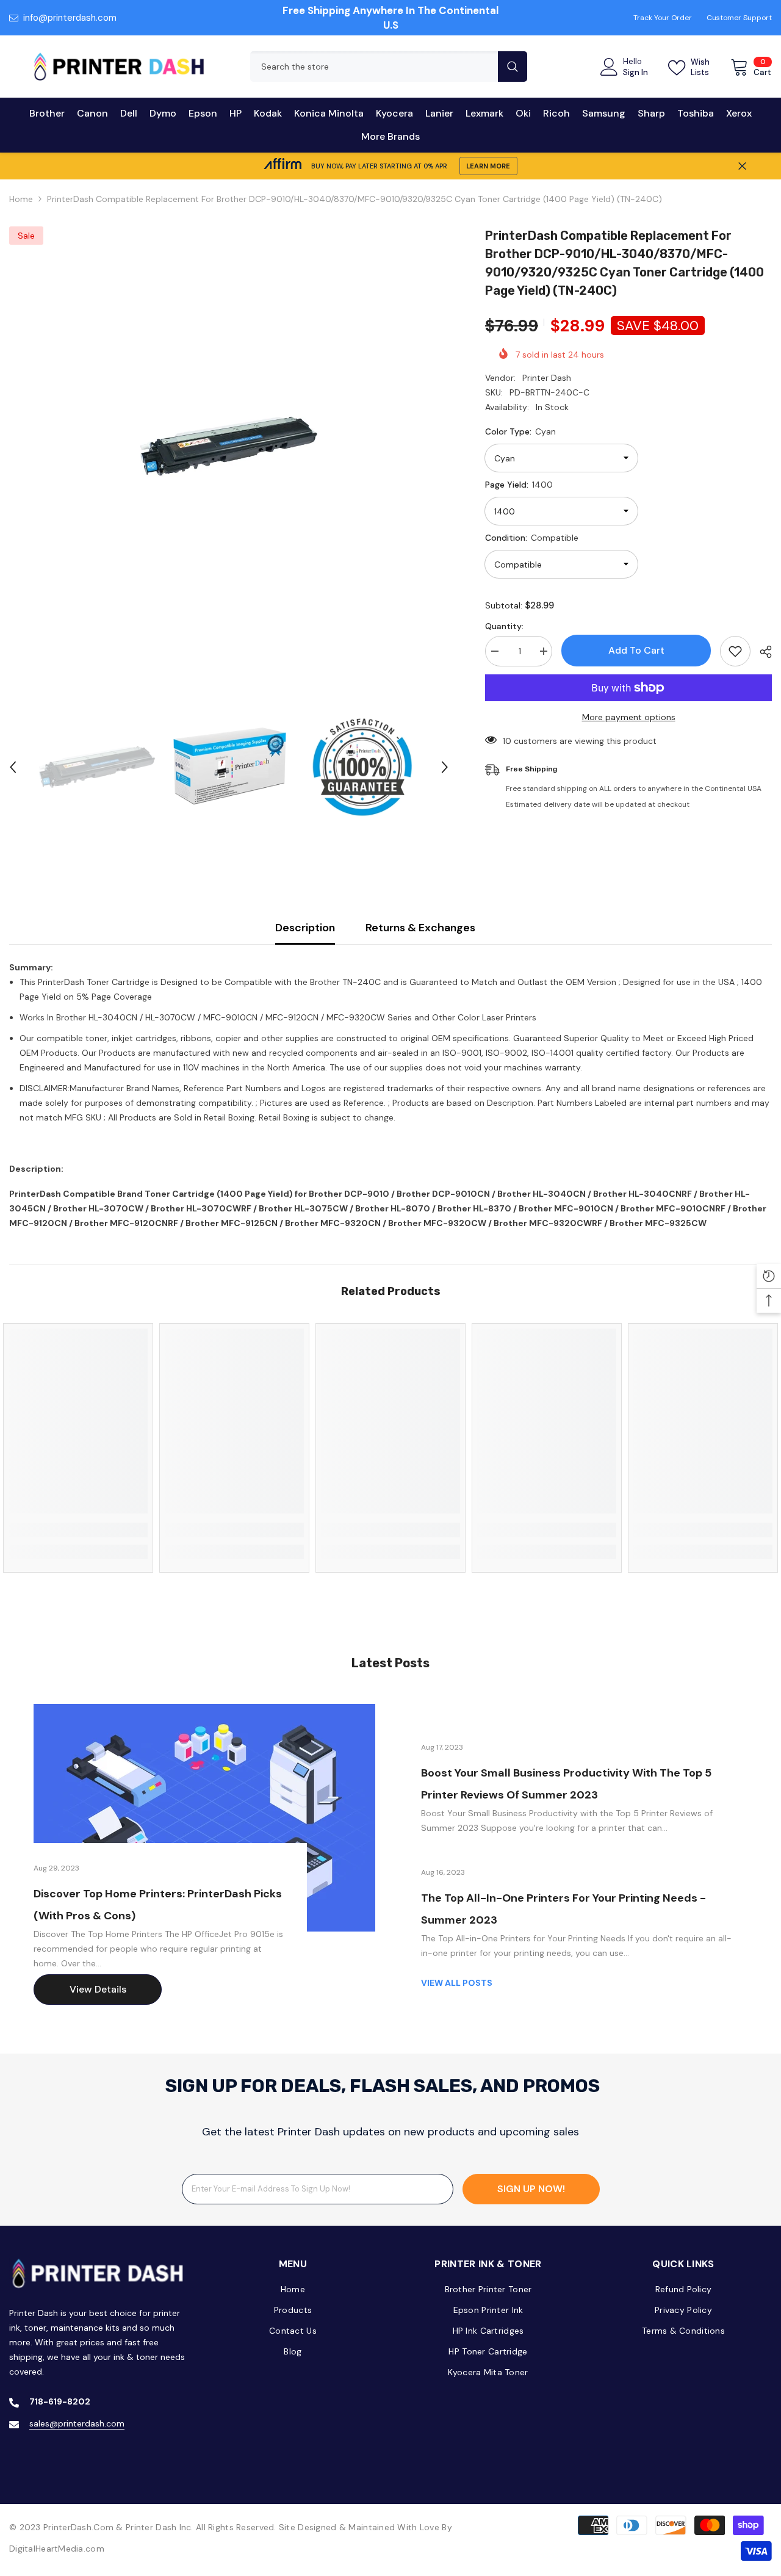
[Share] (761, 652)
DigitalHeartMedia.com (57, 2549)
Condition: (532, 538)
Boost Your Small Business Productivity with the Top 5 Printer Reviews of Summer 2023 (566, 1784)
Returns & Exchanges (420, 928)
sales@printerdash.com (77, 2423)
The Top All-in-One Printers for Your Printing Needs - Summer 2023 (563, 1909)
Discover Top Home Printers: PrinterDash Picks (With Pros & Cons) (158, 1905)
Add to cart (636, 650)
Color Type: (520, 431)
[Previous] (13, 767)
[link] (78, 1530)
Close (742, 166)
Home (21, 199)
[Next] (445, 767)
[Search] (389, 67)
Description (305, 928)
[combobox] (374, 67)
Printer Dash (547, 378)
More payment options (629, 717)
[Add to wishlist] (735, 651)
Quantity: (504, 626)
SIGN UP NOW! (531, 2189)
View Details (98, 1989)
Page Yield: (519, 485)
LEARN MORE (488, 166)
